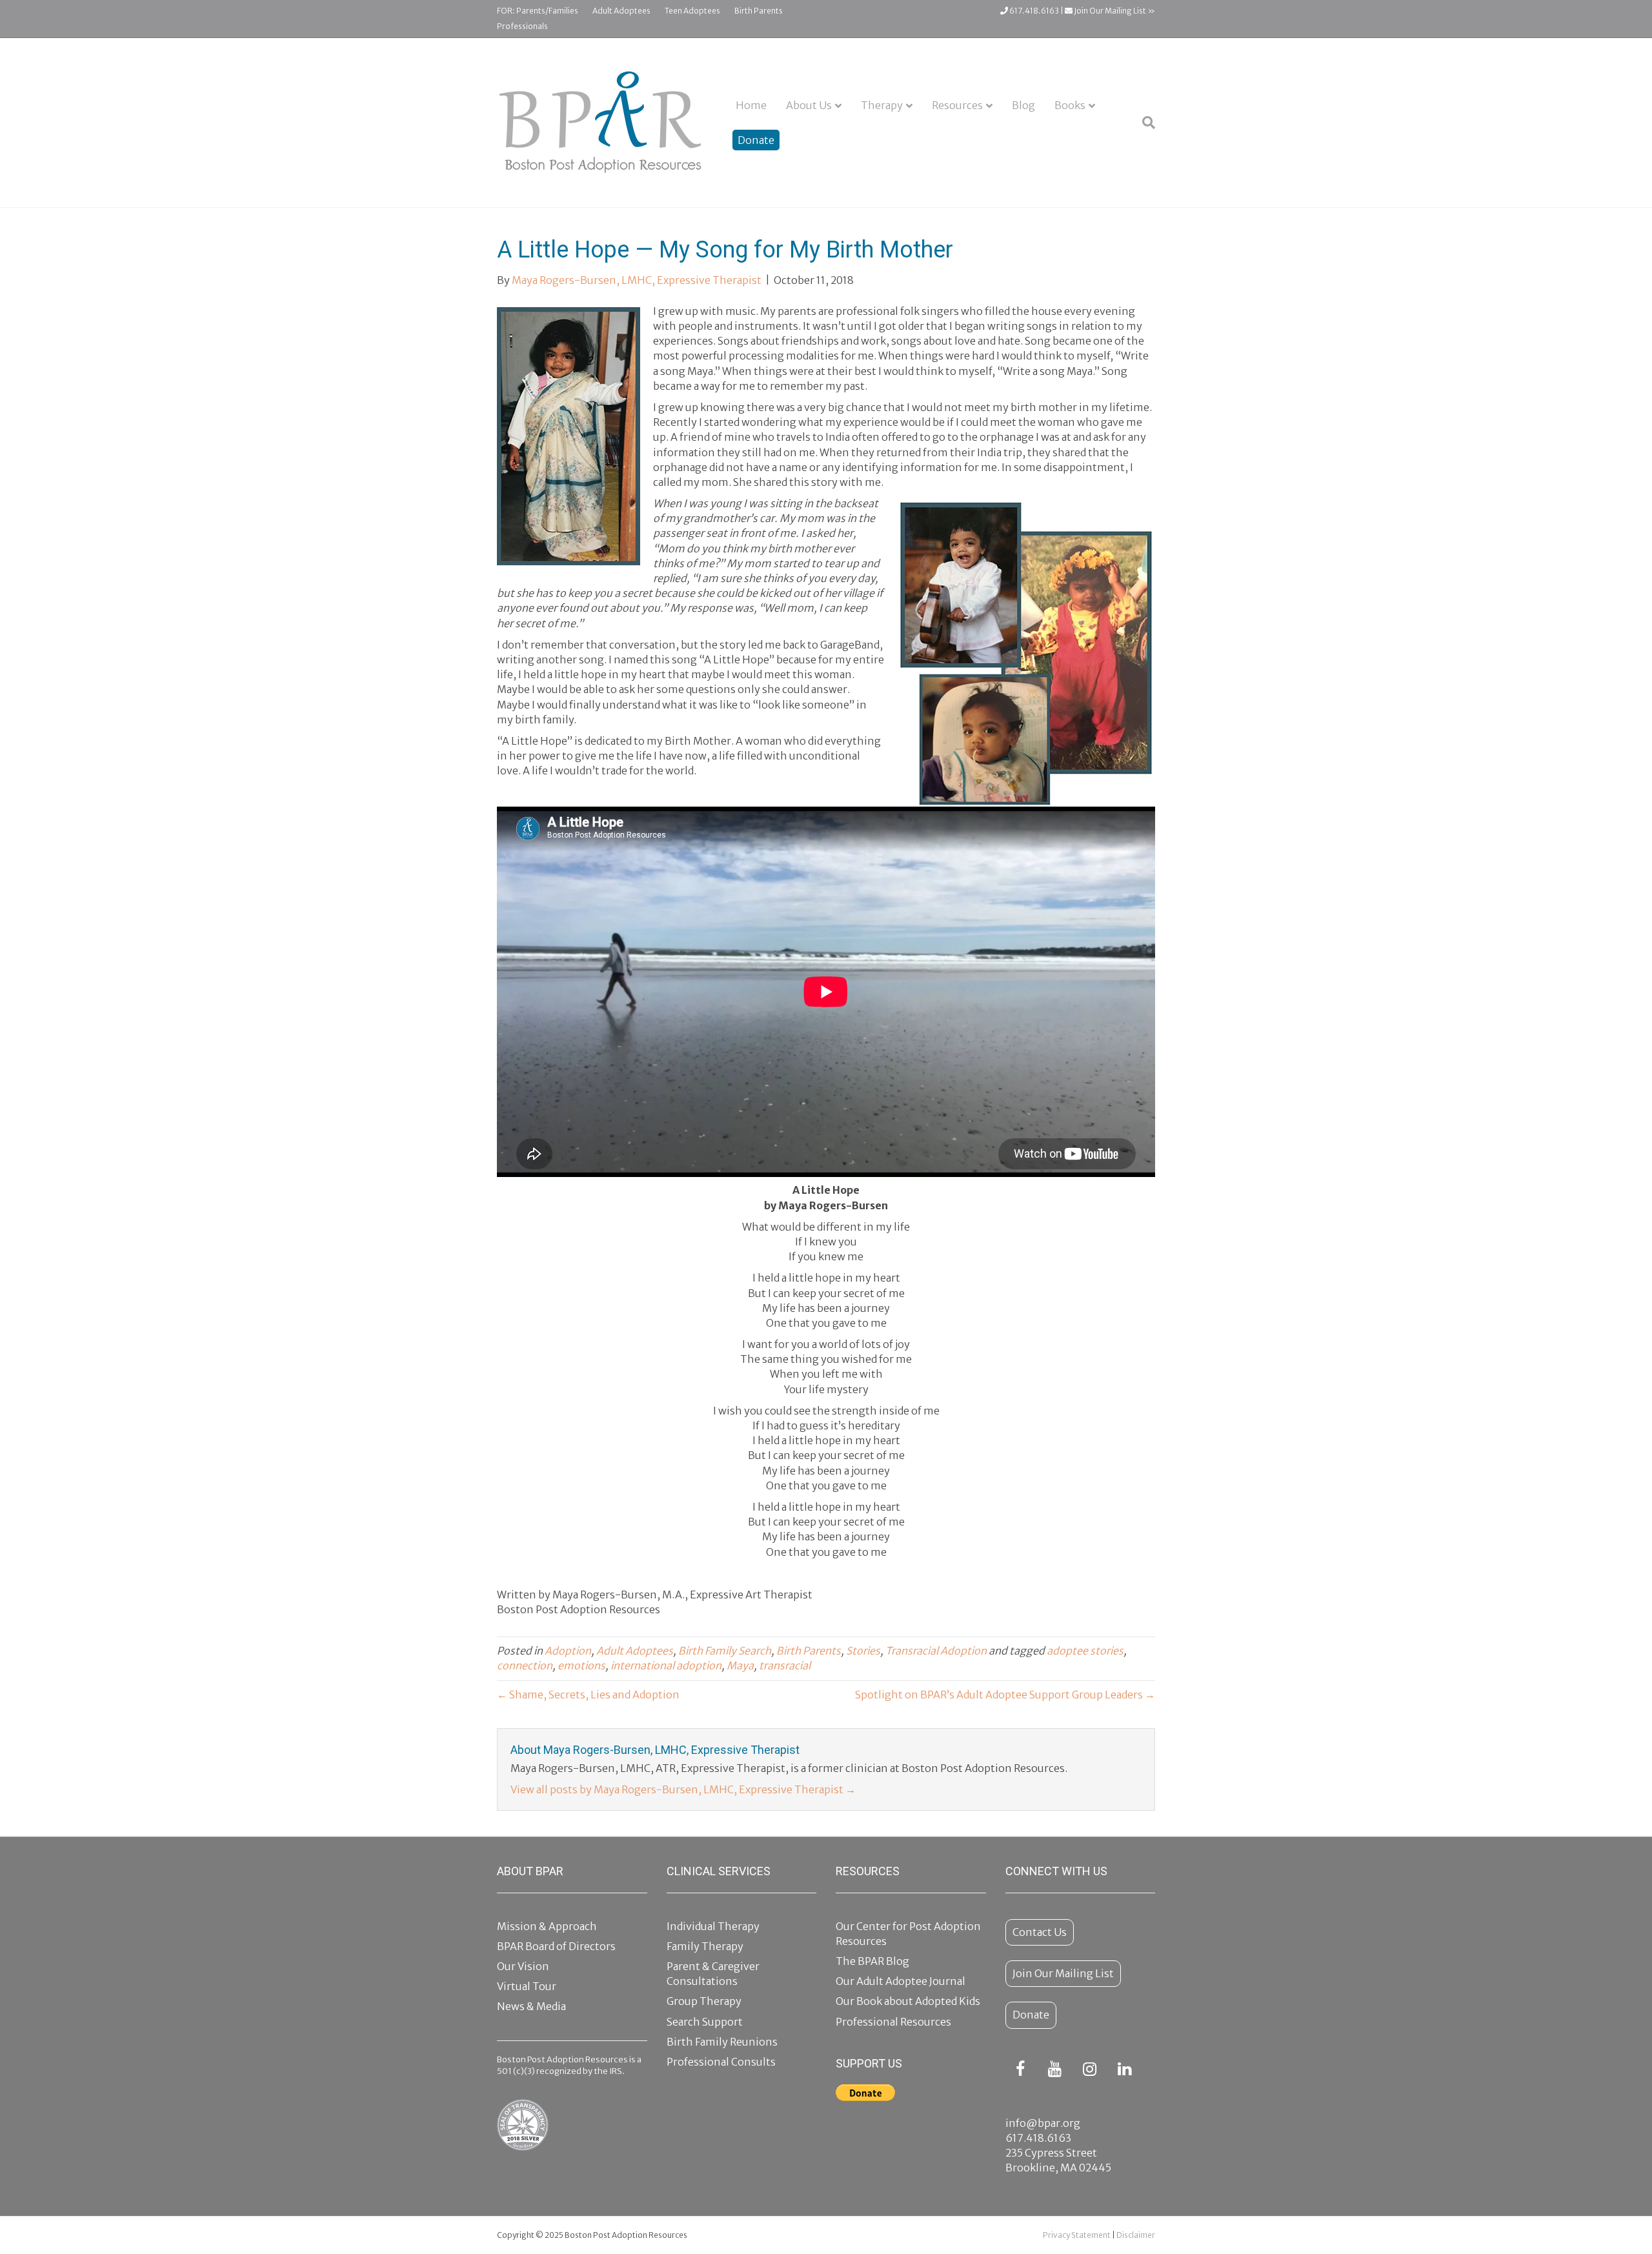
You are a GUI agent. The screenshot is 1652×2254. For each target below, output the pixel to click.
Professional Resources (893, 2022)
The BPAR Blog (872, 1961)
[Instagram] (1090, 2070)
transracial (785, 1665)
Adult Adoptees (621, 11)
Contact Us (1040, 1932)
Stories (863, 1651)
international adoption (666, 1665)
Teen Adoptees (692, 11)
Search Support (705, 2022)
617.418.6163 (1033, 11)
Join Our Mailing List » (1114, 11)
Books (1070, 105)
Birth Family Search (725, 1651)
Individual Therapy (713, 1926)
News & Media (531, 2006)
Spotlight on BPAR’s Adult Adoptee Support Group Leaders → (1005, 1695)
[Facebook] (1020, 2070)
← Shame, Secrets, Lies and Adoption (588, 1695)
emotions (581, 1665)
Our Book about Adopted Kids (908, 2001)
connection (525, 1665)
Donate (756, 140)
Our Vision (523, 1966)
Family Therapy (705, 1946)
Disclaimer (1136, 2235)
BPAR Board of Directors (556, 1946)
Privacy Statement (1077, 2235)
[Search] (1144, 123)
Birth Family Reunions (722, 2042)
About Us (809, 105)
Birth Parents (759, 11)
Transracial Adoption (936, 1651)
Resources (957, 105)
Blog (1023, 105)
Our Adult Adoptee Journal (901, 1981)
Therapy (882, 105)
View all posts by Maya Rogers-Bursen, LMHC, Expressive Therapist (683, 1789)
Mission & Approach (547, 1926)
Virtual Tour (527, 1986)
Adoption (568, 1651)
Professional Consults (721, 2062)
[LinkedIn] (1125, 2070)
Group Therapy (704, 2001)
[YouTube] (1055, 2070)
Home (751, 105)
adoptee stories (1085, 1651)
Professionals (522, 26)
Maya (740, 1665)
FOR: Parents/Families (538, 11)
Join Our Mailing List (1063, 1973)
